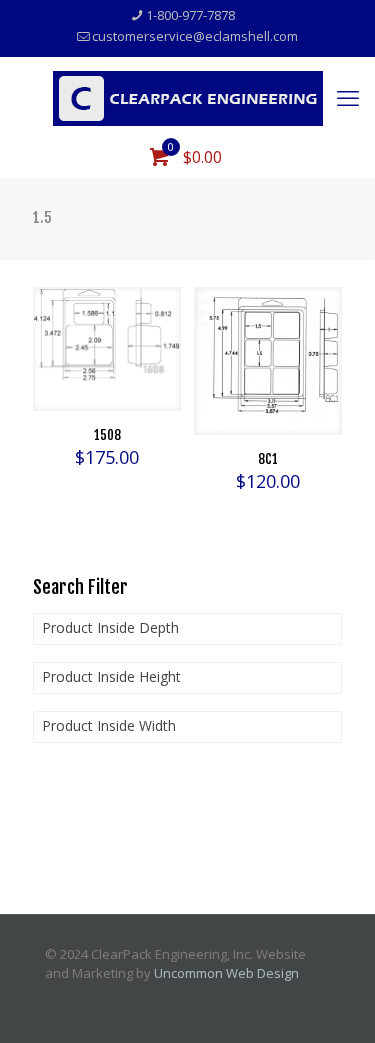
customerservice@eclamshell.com (195, 36)
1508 (107, 435)
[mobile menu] (348, 97)
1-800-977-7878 (190, 15)
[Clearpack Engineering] (187, 97)
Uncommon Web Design (226, 973)
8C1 (268, 459)
